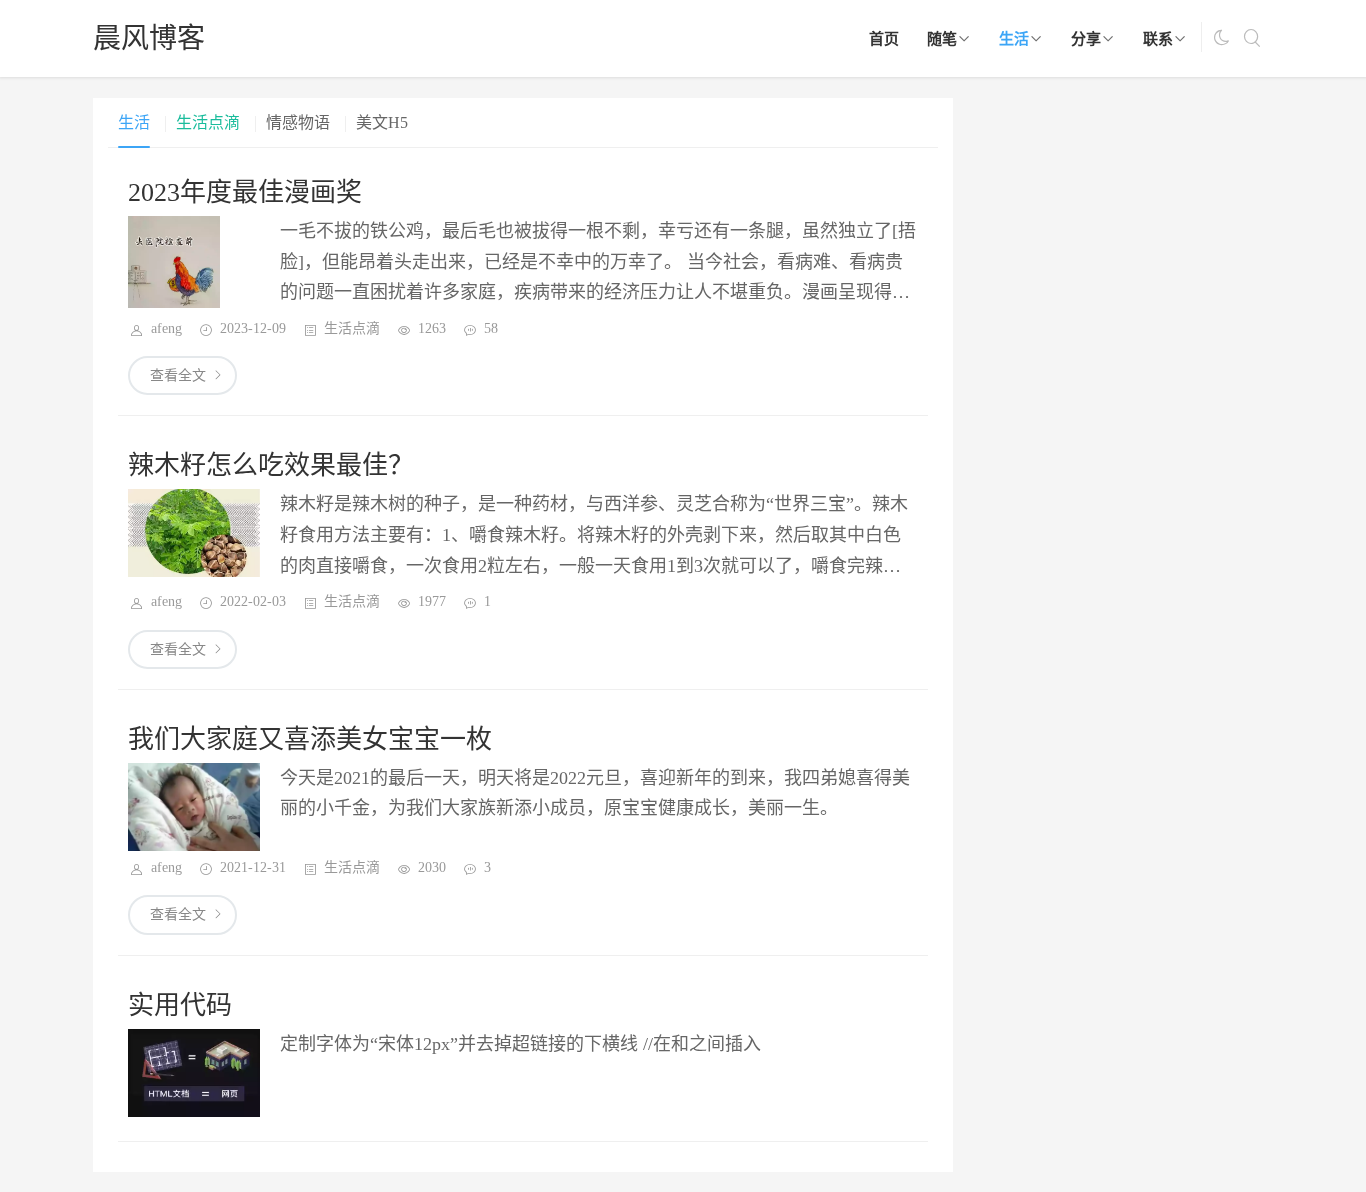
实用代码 (180, 1005)
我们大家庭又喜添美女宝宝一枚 (310, 739)
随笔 (942, 39)
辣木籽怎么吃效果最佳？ (271, 465)
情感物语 (298, 122)
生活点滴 (208, 122)
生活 (1014, 39)
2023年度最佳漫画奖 (245, 192)
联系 (1158, 39)
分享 (1086, 39)
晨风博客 (149, 38)
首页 (884, 39)
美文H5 (382, 122)
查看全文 (178, 375)
